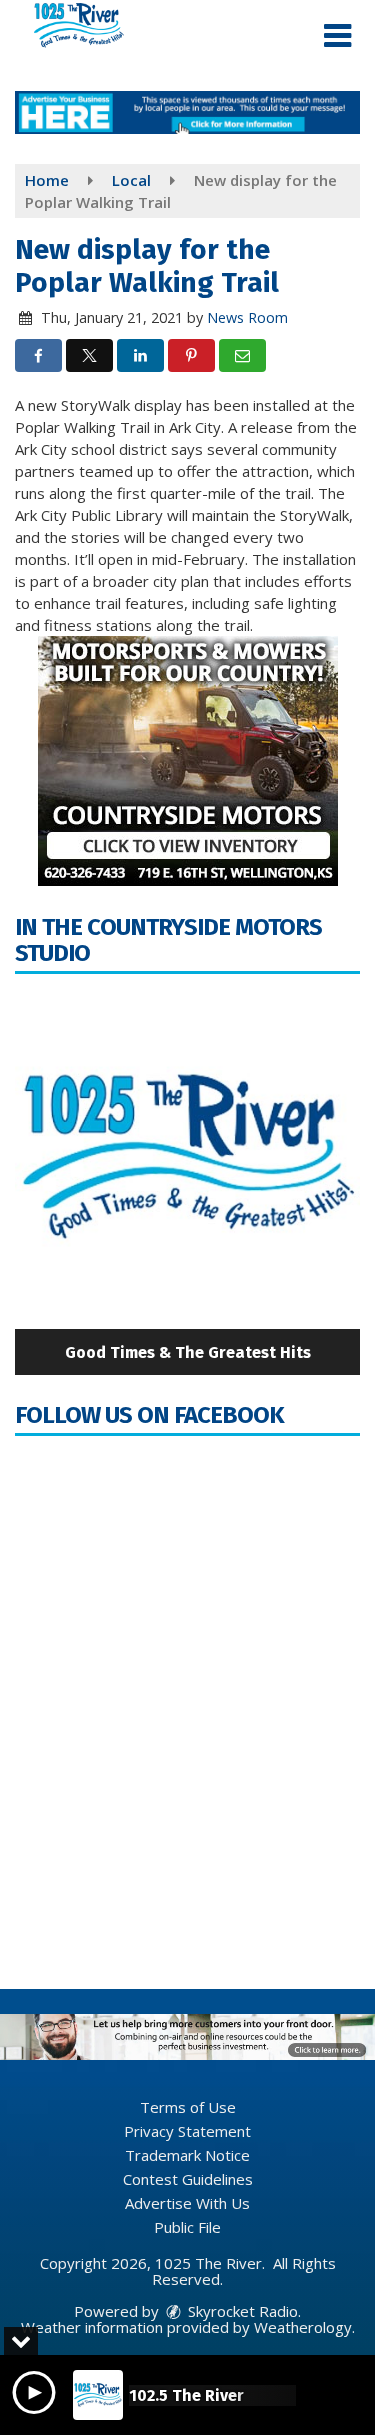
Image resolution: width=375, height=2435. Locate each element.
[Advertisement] (187, 112)
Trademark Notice (187, 2155)
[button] (337, 36)
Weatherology (303, 2327)
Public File (187, 2227)
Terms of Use (188, 2107)
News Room (247, 317)
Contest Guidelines (188, 2179)
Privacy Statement (187, 2131)
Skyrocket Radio (241, 2311)
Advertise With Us (187, 2203)
